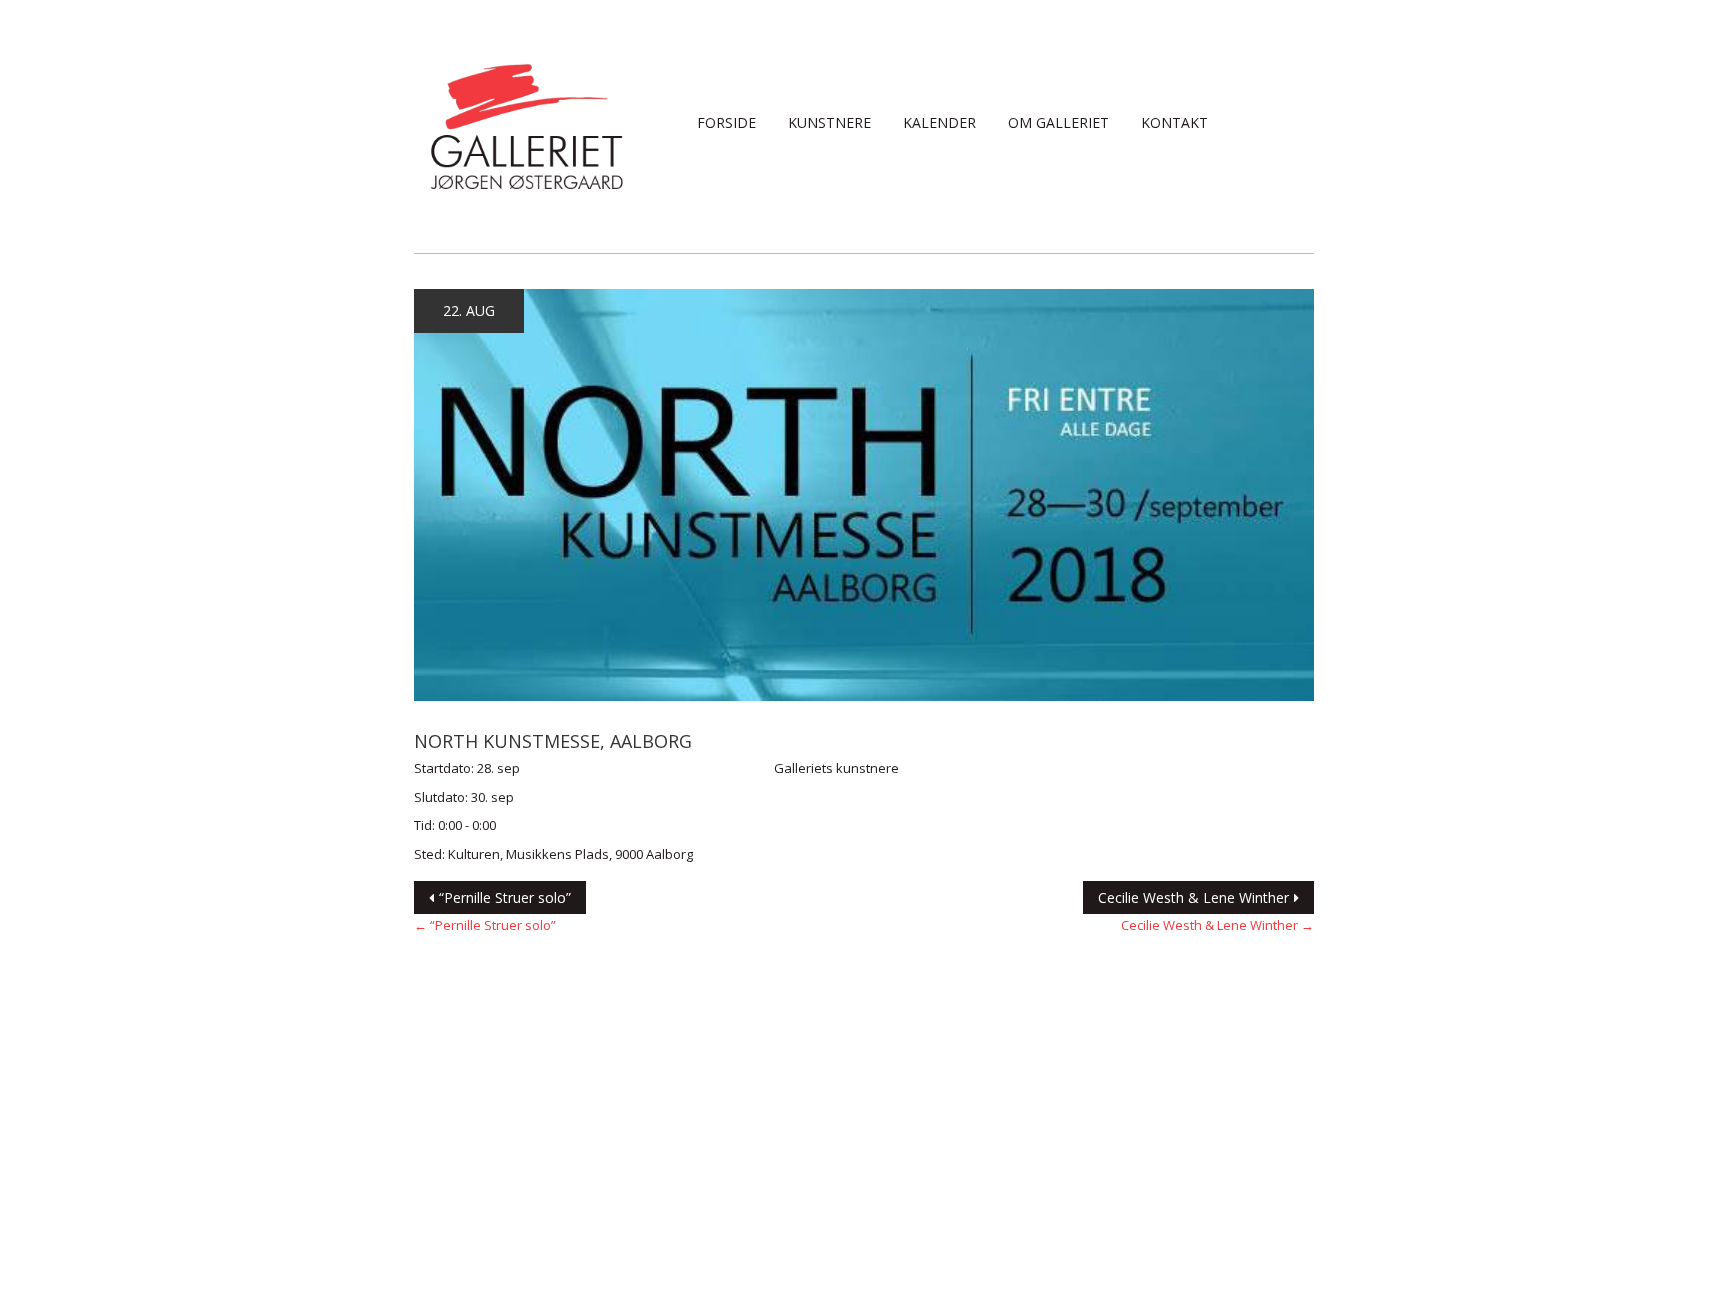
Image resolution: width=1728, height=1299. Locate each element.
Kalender (939, 122)
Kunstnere (829, 122)
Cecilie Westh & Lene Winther (1193, 897)
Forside (726, 122)
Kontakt (1174, 122)
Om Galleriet (1058, 122)
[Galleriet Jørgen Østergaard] (526, 125)
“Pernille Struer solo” (505, 897)
